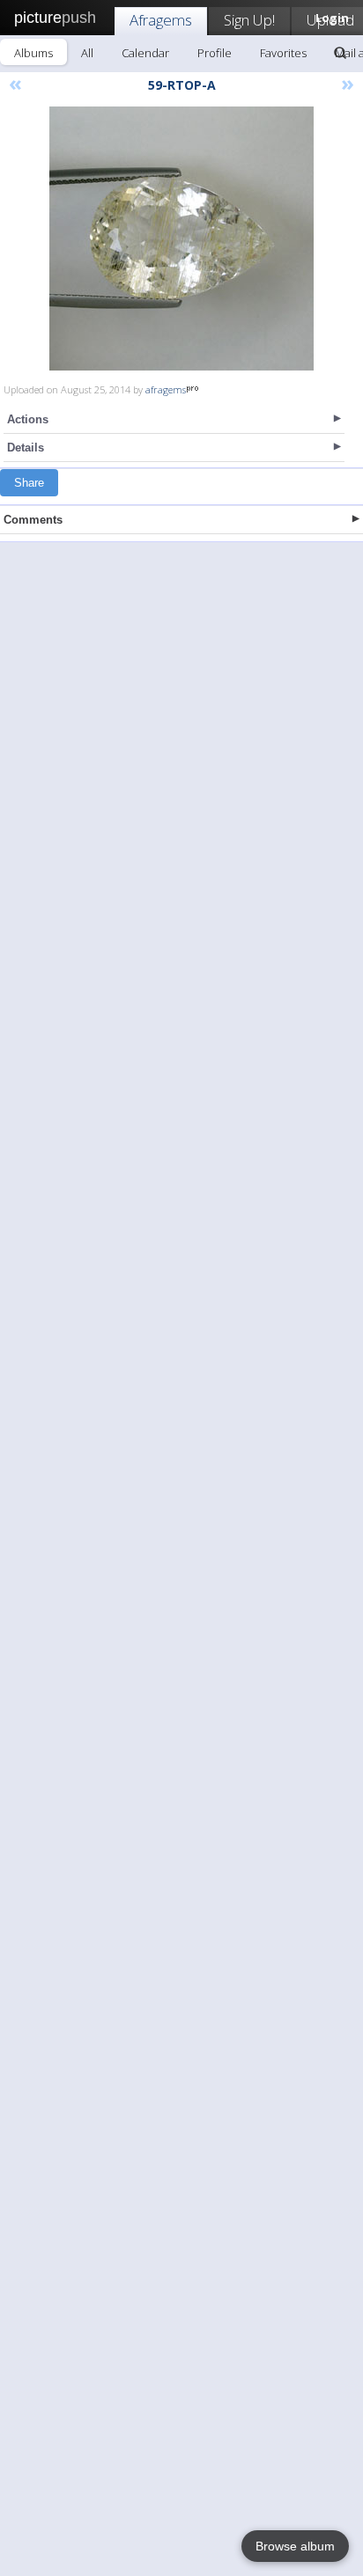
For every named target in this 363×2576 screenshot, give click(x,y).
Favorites (283, 53)
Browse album (295, 2546)
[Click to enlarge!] (181, 239)
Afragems (161, 20)
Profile (215, 53)
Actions (28, 419)
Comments (33, 520)
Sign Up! (249, 20)
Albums (33, 53)
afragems (166, 389)
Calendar (145, 53)
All (87, 53)
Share (29, 483)
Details (26, 448)
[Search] (340, 53)
